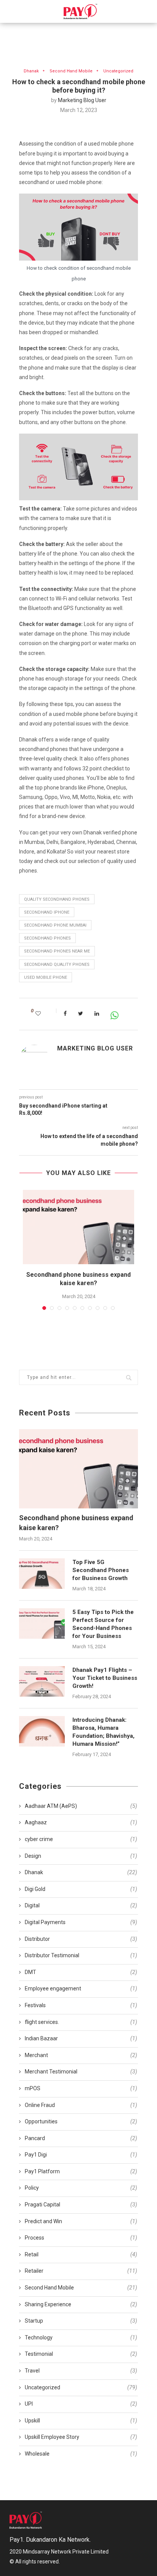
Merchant (81, 2055)
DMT (81, 1972)
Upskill (81, 2421)
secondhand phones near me (57, 951)
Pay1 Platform (81, 2171)
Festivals (81, 2005)
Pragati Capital (81, 2205)
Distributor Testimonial (81, 1955)
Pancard (81, 2138)
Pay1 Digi (81, 2155)
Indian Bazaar (81, 2038)
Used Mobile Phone (46, 977)
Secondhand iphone (47, 912)
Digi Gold (81, 1889)
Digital (81, 1905)
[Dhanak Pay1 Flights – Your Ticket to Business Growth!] (42, 1681)
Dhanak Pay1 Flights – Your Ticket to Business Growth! (105, 1678)
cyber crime (81, 1839)
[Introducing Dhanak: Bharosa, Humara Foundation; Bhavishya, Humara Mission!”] (42, 1731)
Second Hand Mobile (71, 71)
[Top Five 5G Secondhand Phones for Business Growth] (42, 1574)
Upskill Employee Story (81, 2437)
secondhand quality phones (57, 965)
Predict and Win (81, 2221)
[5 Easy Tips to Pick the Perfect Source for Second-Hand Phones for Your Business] (42, 1623)
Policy (81, 2188)
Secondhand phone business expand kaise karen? (76, 1523)
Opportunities (81, 2121)
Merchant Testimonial (81, 2072)
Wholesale (81, 2454)
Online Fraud (81, 2105)
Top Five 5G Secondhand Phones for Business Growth (101, 1570)
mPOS (81, 2088)
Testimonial (81, 2354)
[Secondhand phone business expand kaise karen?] (78, 1227)
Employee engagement (81, 1988)
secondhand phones (47, 938)
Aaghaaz (81, 1822)
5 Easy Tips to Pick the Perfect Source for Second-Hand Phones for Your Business (103, 1624)
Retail (81, 2254)
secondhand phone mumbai (55, 925)
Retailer (81, 2271)
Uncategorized (118, 71)
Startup (81, 2321)
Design (81, 1856)
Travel (81, 2371)
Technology (81, 2337)
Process (81, 2238)
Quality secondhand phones (57, 899)
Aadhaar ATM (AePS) (81, 1806)
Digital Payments (81, 1922)
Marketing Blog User (82, 100)
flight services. (81, 2022)
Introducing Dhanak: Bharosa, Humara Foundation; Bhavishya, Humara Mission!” (103, 1732)
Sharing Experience (81, 2304)
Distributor (81, 1939)
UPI (81, 2404)
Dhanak (31, 71)
